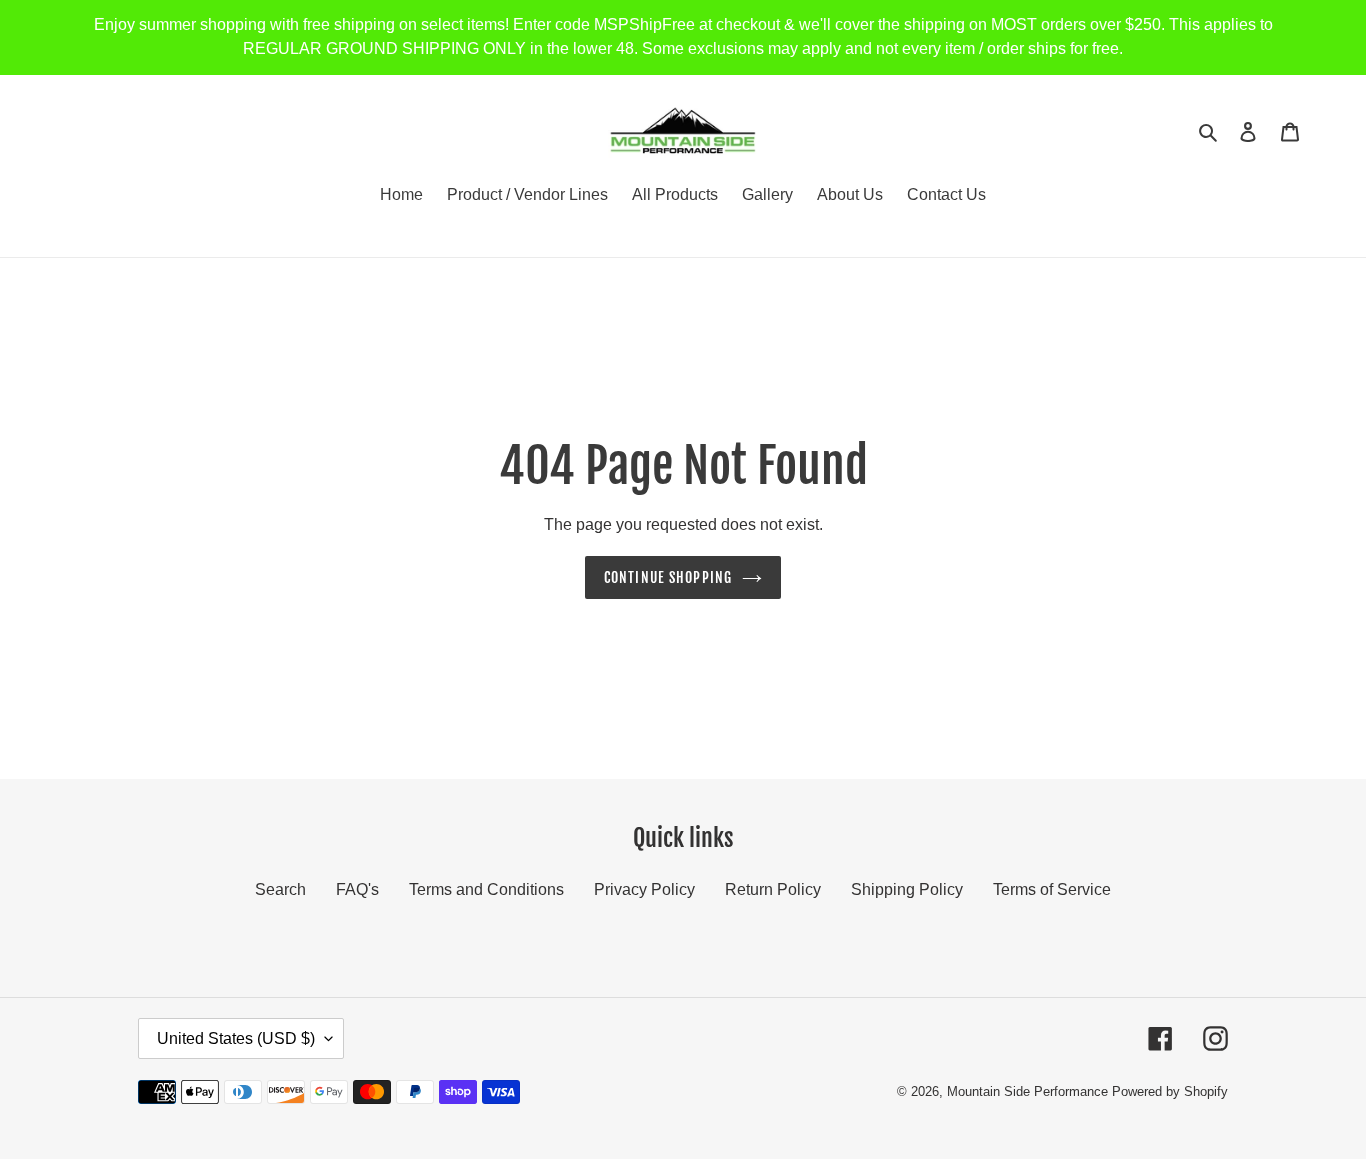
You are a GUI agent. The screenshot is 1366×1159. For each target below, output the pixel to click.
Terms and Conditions (486, 889)
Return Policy (773, 889)
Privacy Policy (644, 889)
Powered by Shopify (1170, 1091)
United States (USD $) (236, 1038)
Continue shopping (668, 577)
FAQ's (357, 889)
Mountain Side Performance (1027, 1091)
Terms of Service (1052, 889)
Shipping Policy (907, 889)
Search (280, 889)
